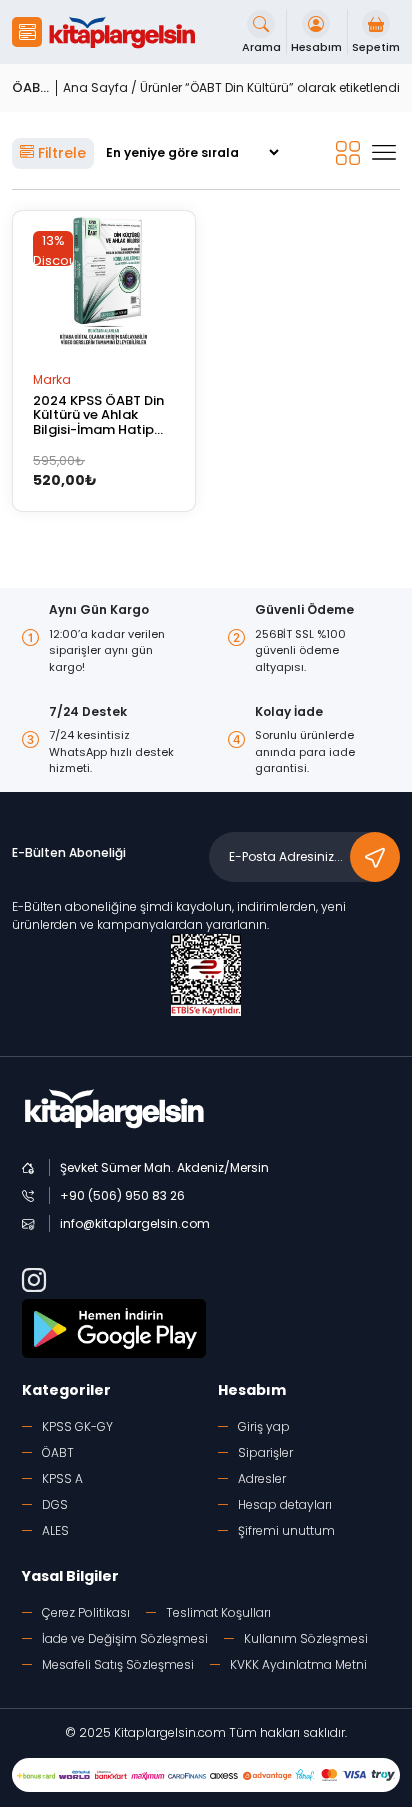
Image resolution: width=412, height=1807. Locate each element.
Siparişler (265, 1452)
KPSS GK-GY (77, 1426)
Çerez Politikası (86, 1612)
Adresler (262, 1478)
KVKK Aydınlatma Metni (298, 1664)
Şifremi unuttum (286, 1530)
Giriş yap (264, 1426)
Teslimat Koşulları (218, 1612)
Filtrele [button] (60, 153)
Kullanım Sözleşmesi (306, 1638)
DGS (55, 1504)
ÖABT (58, 1452)
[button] (27, 32)
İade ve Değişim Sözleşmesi (125, 1638)
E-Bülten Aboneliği (69, 852)
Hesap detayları (285, 1504)
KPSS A (62, 1478)
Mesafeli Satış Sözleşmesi (118, 1664)
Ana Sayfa (95, 87)
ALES (55, 1530)
